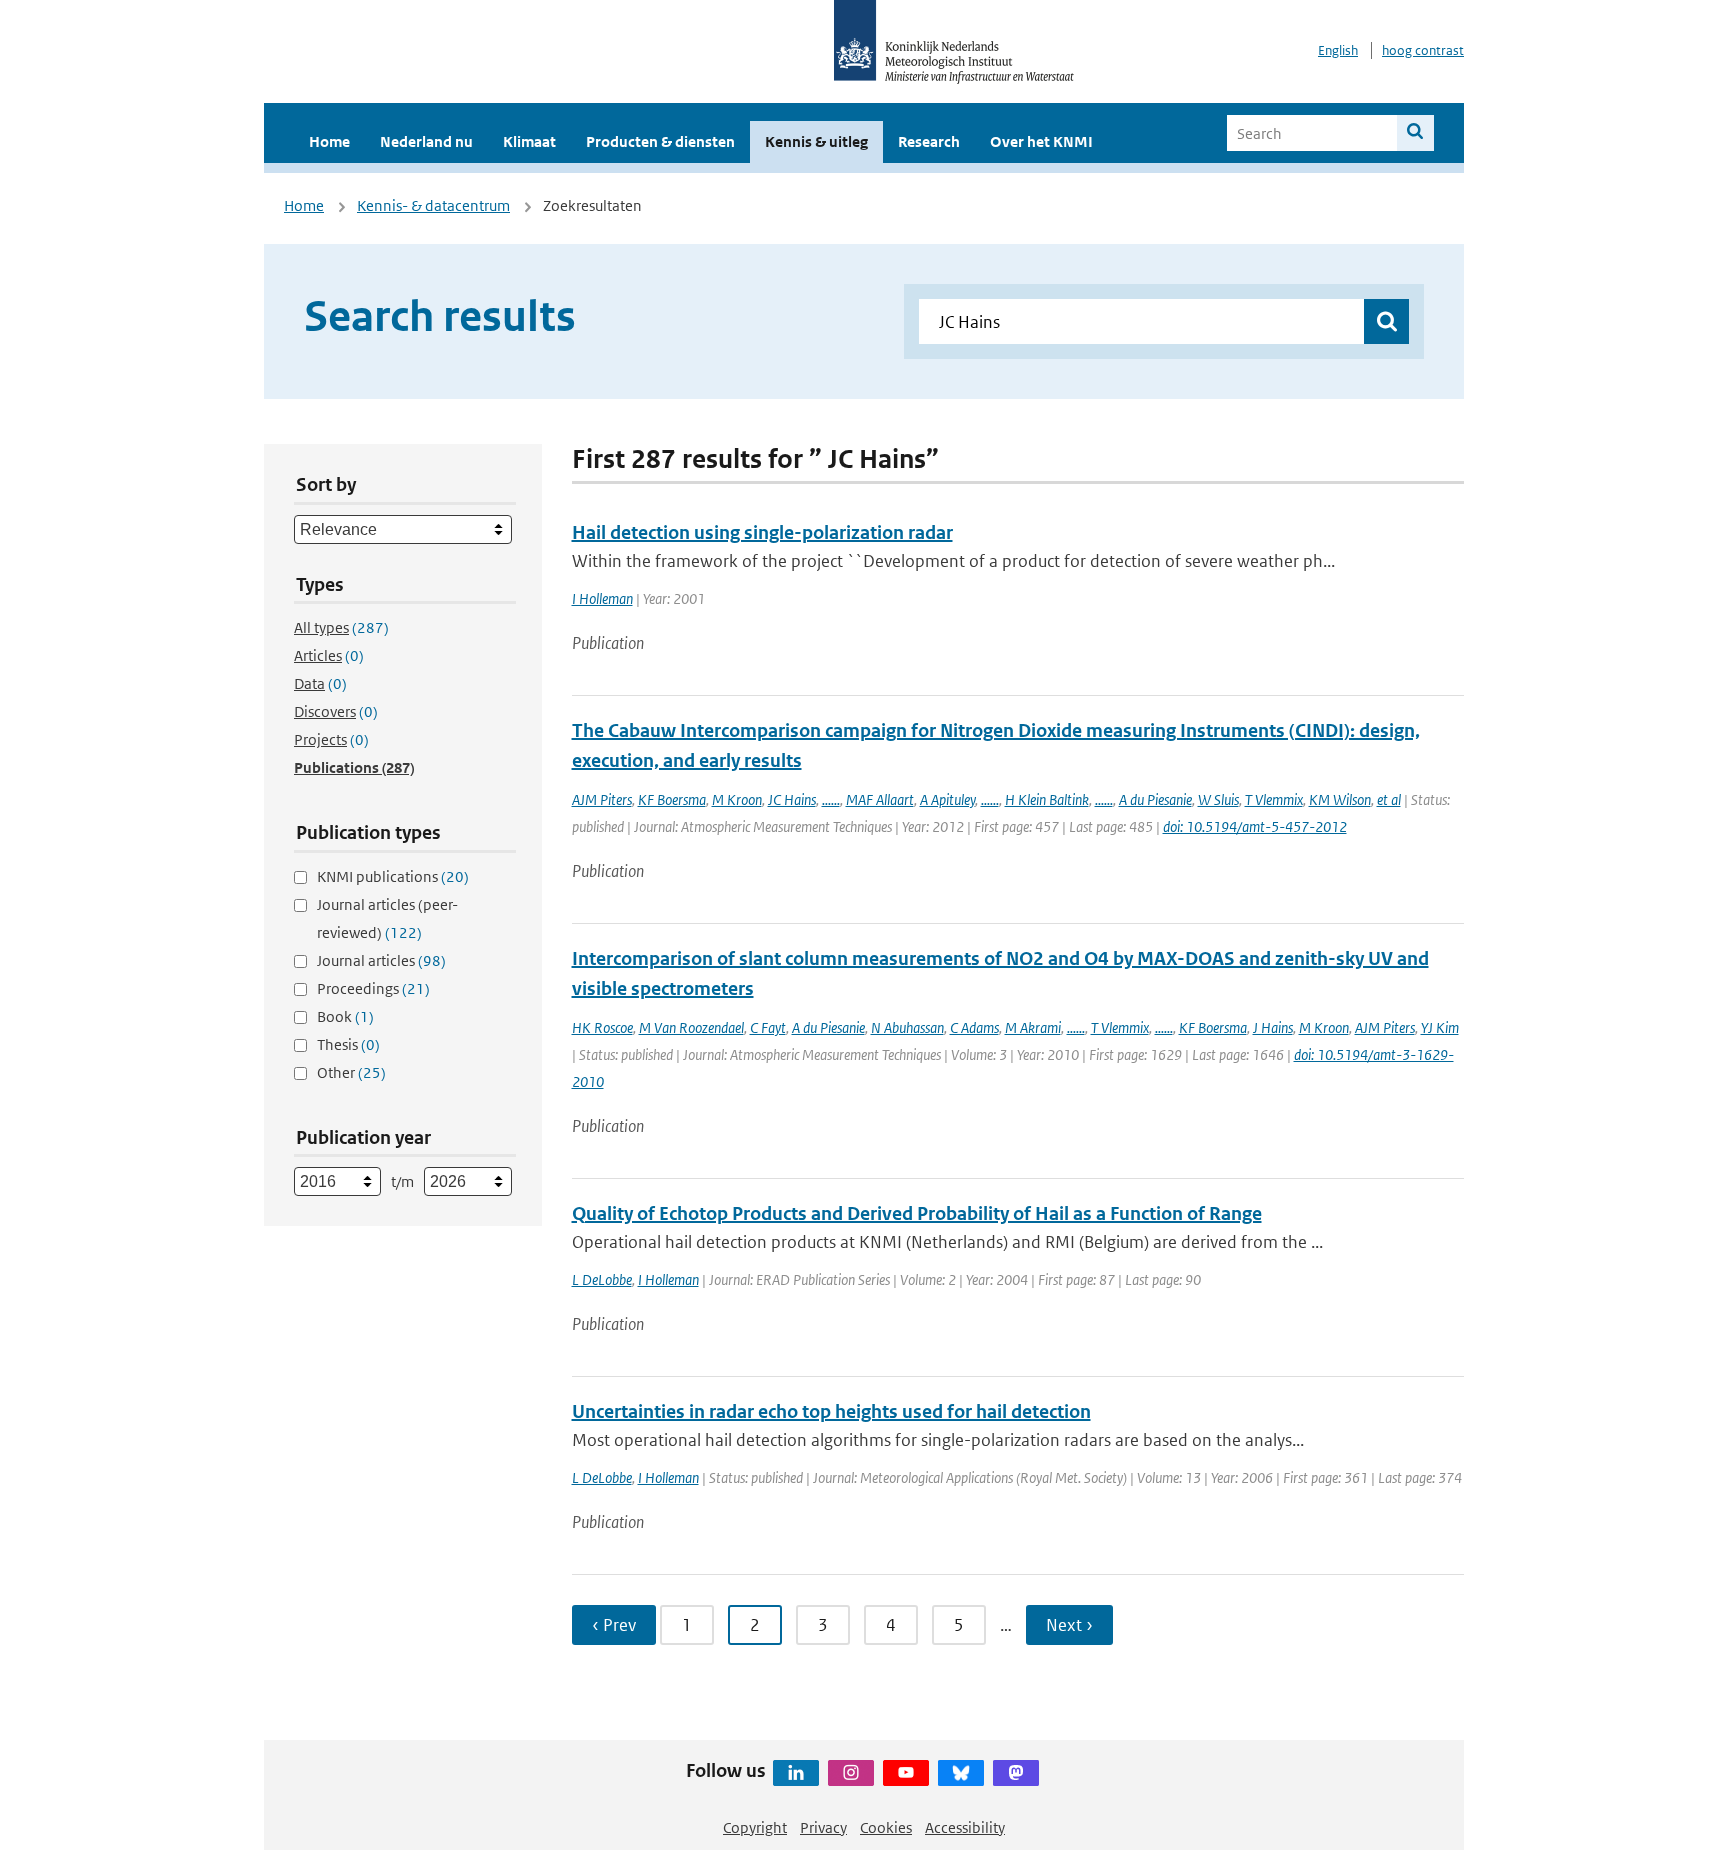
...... (831, 799)
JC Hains (792, 799)
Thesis (348, 1044)
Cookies (886, 1827)
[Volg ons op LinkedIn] (796, 1773)
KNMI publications (393, 876)
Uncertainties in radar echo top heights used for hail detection (831, 1411)
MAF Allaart (880, 799)
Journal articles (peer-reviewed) (387, 918)
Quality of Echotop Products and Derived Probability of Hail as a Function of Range (917, 1213)
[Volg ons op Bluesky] (961, 1773)
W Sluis (1218, 799)
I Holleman (602, 598)
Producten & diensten (660, 141)
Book (345, 1016)
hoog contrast (1423, 50)
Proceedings (373, 988)
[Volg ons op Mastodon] (1016, 1773)
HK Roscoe (602, 1027)
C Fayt (768, 1027)
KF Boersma (672, 799)
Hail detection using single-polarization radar (762, 532)
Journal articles (381, 960)
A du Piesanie (1155, 799)
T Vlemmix (1274, 799)
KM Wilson (1340, 799)
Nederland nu (426, 141)
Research (929, 141)
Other (351, 1072)
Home (329, 141)
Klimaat (529, 141)
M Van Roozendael (691, 1027)
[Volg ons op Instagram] (851, 1773)
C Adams (974, 1027)
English (1338, 50)
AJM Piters (602, 799)
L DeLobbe (602, 1279)
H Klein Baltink (1047, 799)
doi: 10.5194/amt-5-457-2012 (1255, 826)
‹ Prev (614, 1625)
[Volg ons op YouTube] (906, 1773)
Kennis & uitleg (816, 141)
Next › (1069, 1625)
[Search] (1415, 133)
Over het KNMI (1041, 141)
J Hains (1273, 1027)
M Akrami (1033, 1027)
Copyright (755, 1827)
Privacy (823, 1827)
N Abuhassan (907, 1027)
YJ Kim (1440, 1027)
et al (1389, 799)
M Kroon (737, 799)
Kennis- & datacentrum (433, 205)
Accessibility (965, 1827)
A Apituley (947, 799)
